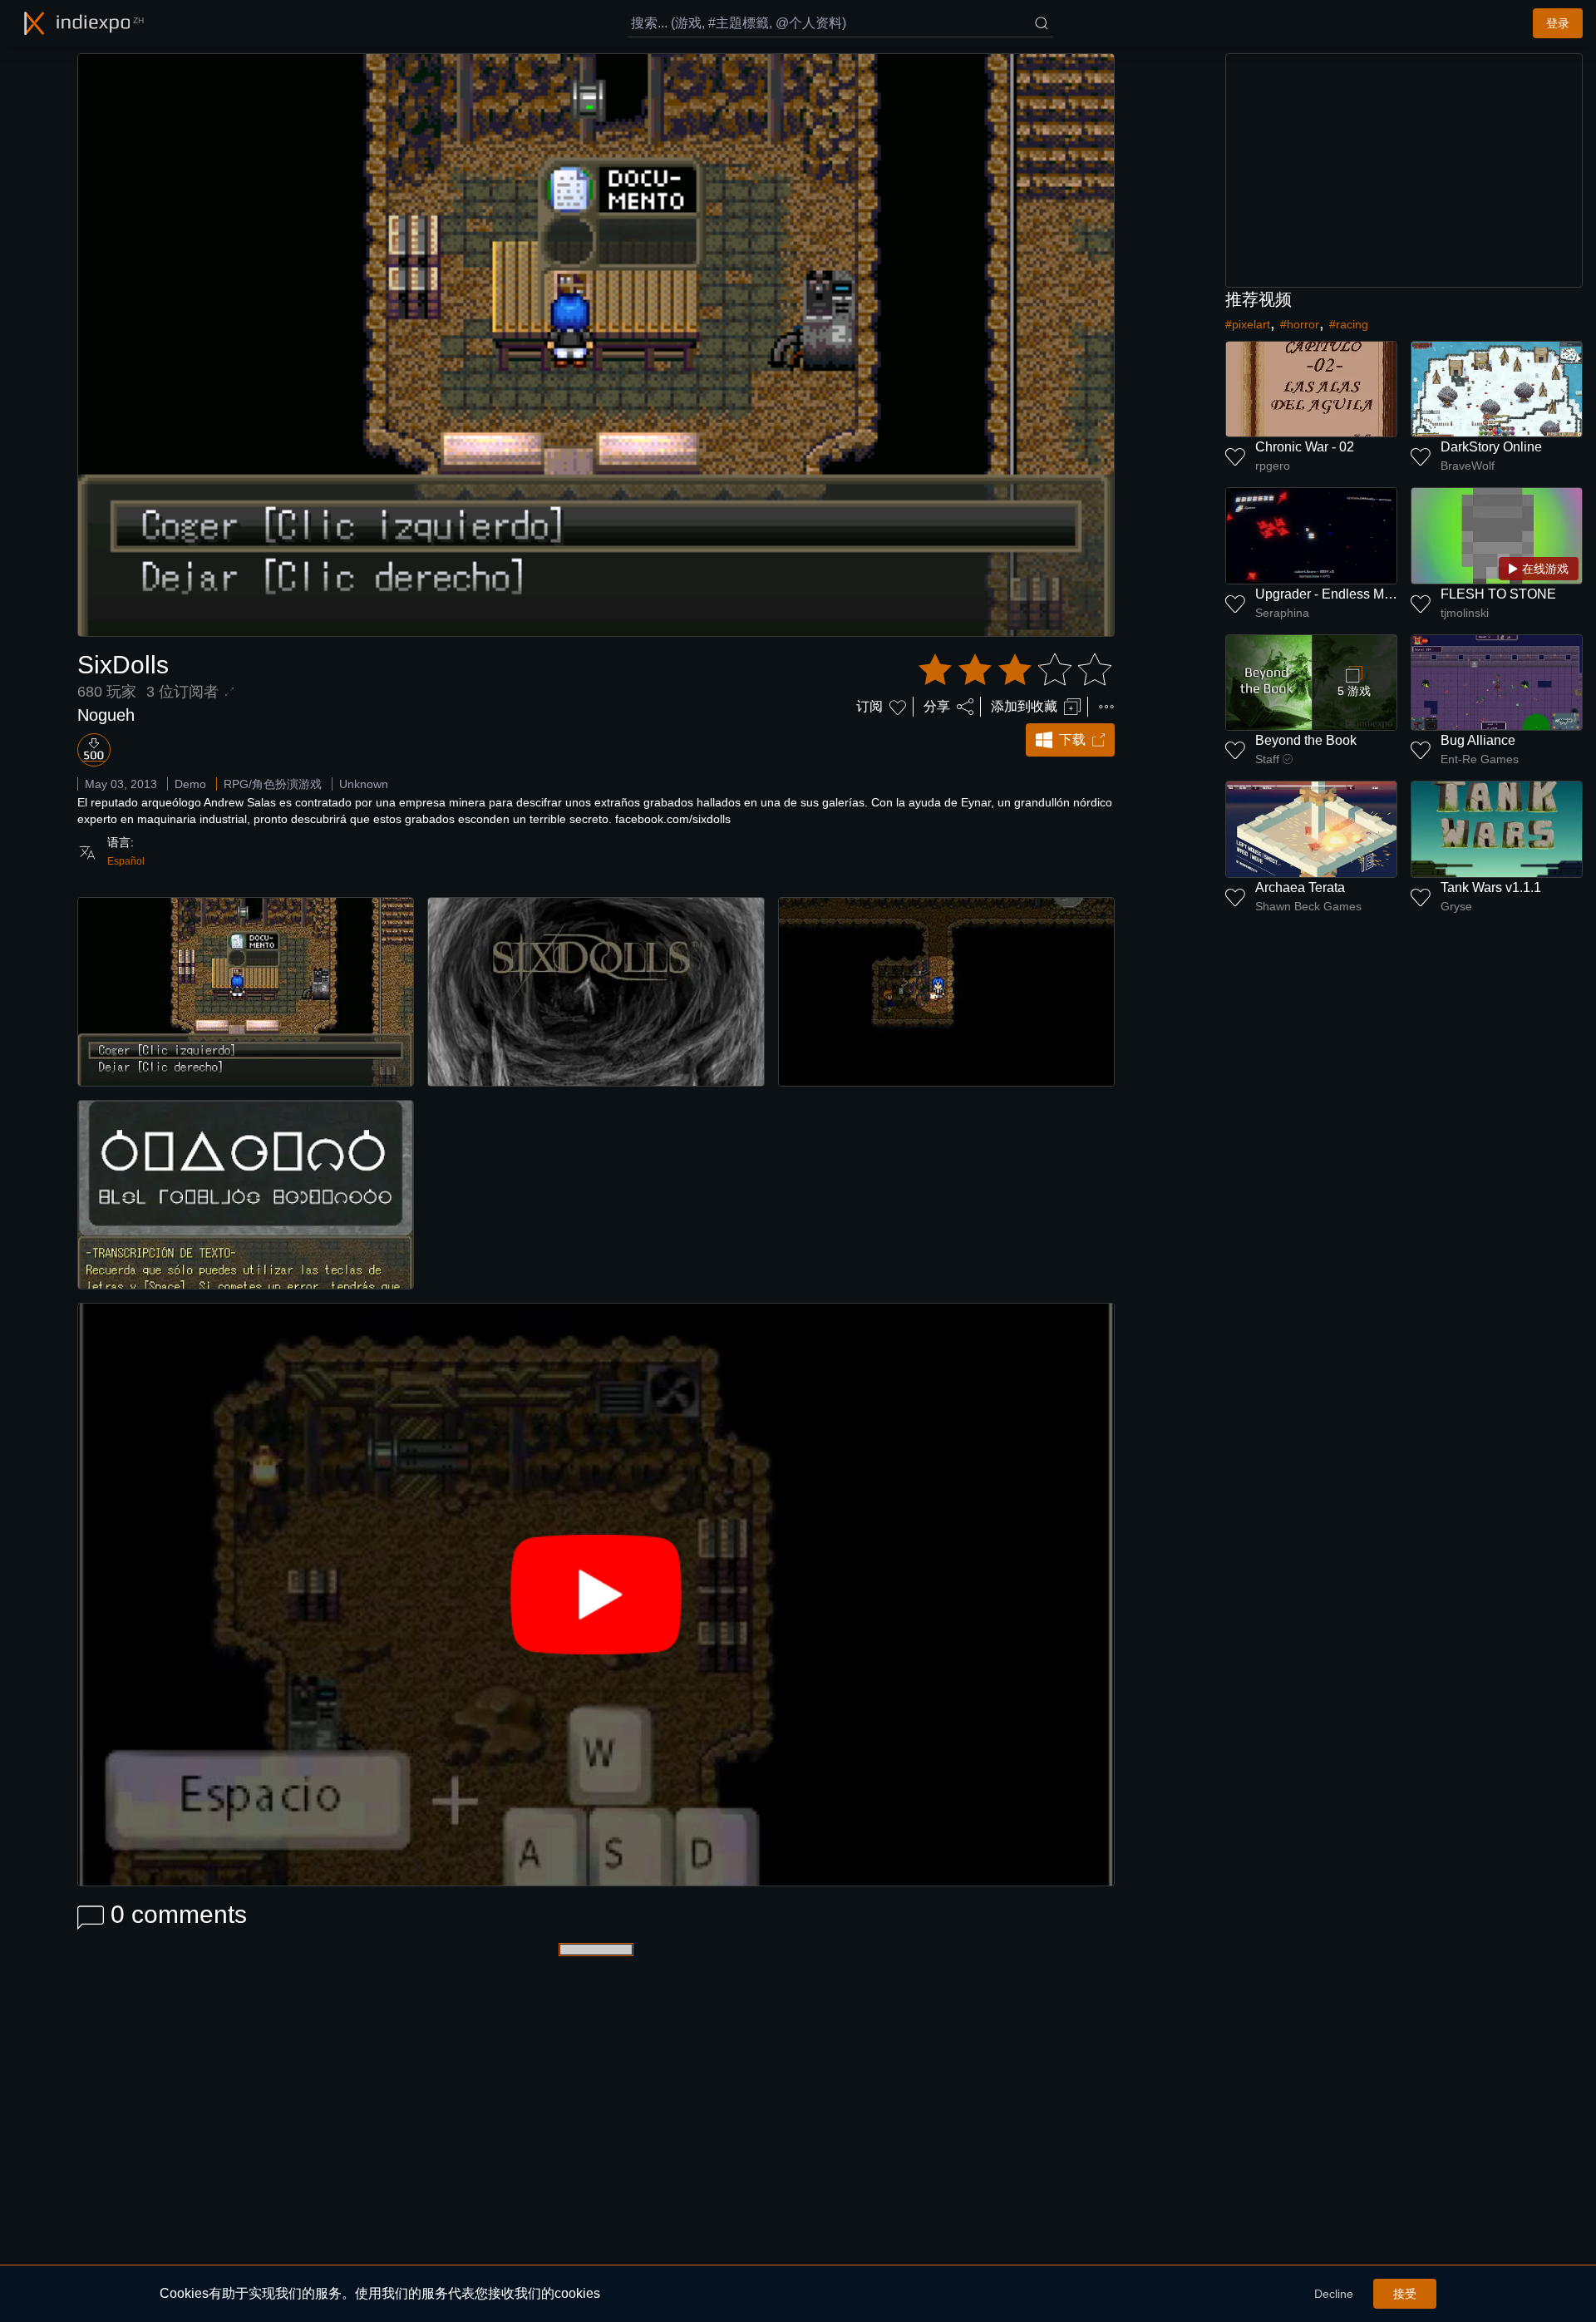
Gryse (1456, 906)
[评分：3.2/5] (1015, 670)
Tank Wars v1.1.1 (1491, 887)
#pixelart (1248, 324)
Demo (190, 784)
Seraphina (1282, 613)
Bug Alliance (1478, 740)
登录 (1558, 23)
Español (126, 861)
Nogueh (106, 715)
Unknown (364, 784)
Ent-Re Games (1480, 759)
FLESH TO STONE (1498, 594)
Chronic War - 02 (1305, 447)
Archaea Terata (1300, 887)
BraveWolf (1468, 466)
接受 (1405, 2294)
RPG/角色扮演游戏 (273, 784)
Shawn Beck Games (1308, 906)
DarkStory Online (1491, 447)
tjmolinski (1465, 613)
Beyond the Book (1306, 740)
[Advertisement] (1404, 170)
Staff (1267, 759)
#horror (1300, 324)
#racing (1349, 324)
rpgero (1273, 466)
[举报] (1106, 707)
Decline (1334, 2294)
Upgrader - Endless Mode (1331, 594)
